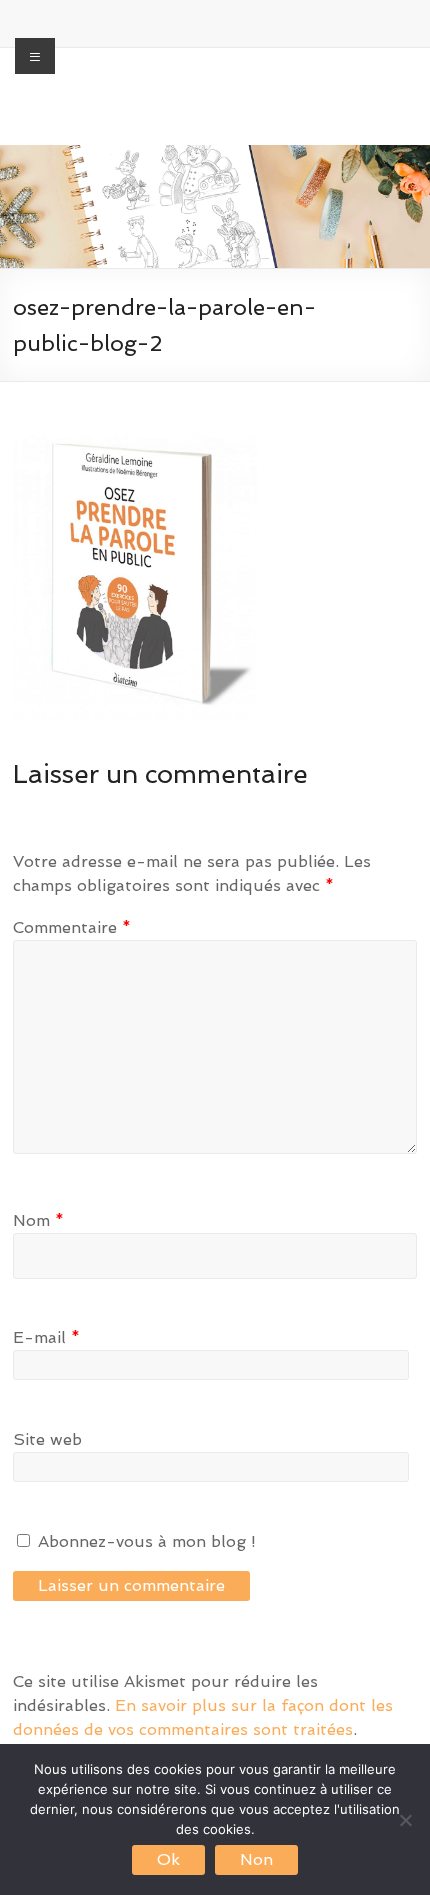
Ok (168, 1859)
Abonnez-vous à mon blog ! (144, 1541)
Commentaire (72, 927)
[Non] (405, 1820)
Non (256, 1859)
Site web (47, 1439)
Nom (38, 1220)
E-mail (46, 1337)
